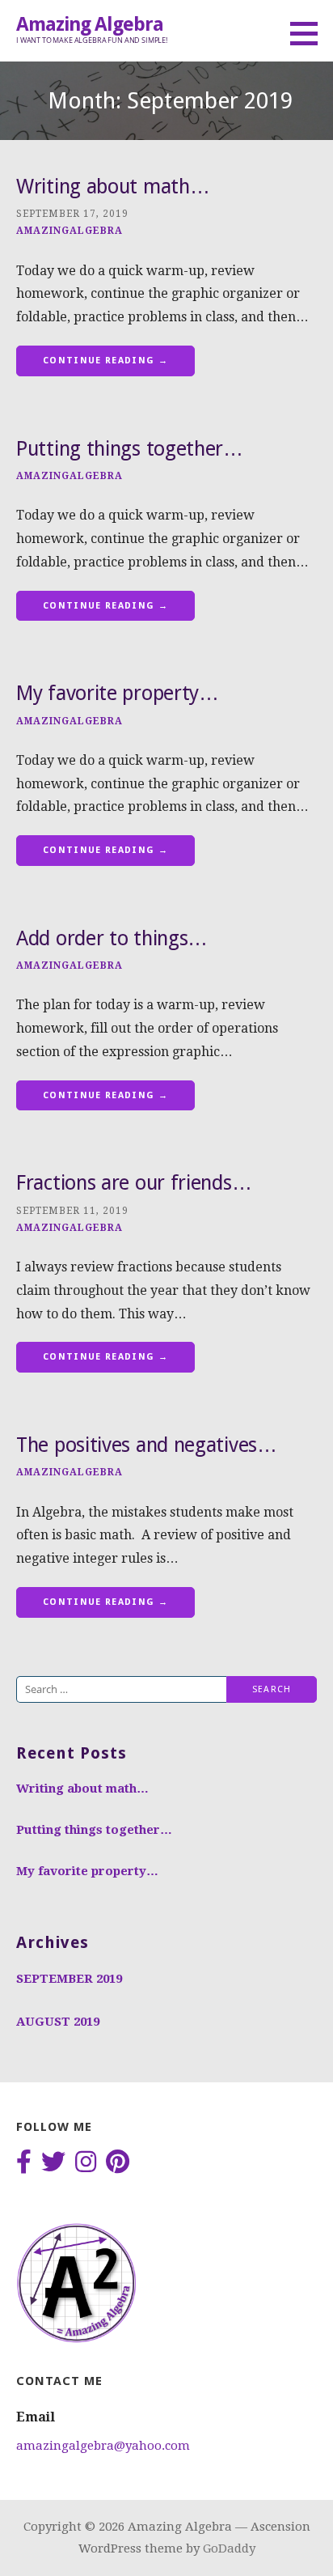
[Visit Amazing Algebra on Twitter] (53, 2164)
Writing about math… (113, 187)
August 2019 (58, 2022)
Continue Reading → (105, 361)
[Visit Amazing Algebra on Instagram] (86, 2164)
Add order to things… (112, 938)
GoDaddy (229, 2548)
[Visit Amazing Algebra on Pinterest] (118, 2164)
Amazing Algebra (90, 24)
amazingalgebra (70, 231)
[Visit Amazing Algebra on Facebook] (24, 2164)
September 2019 (69, 1979)
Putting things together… (130, 449)
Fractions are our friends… (134, 1183)
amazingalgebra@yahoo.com (103, 2446)
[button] (310, 33)
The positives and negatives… (147, 1445)
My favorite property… (118, 693)
